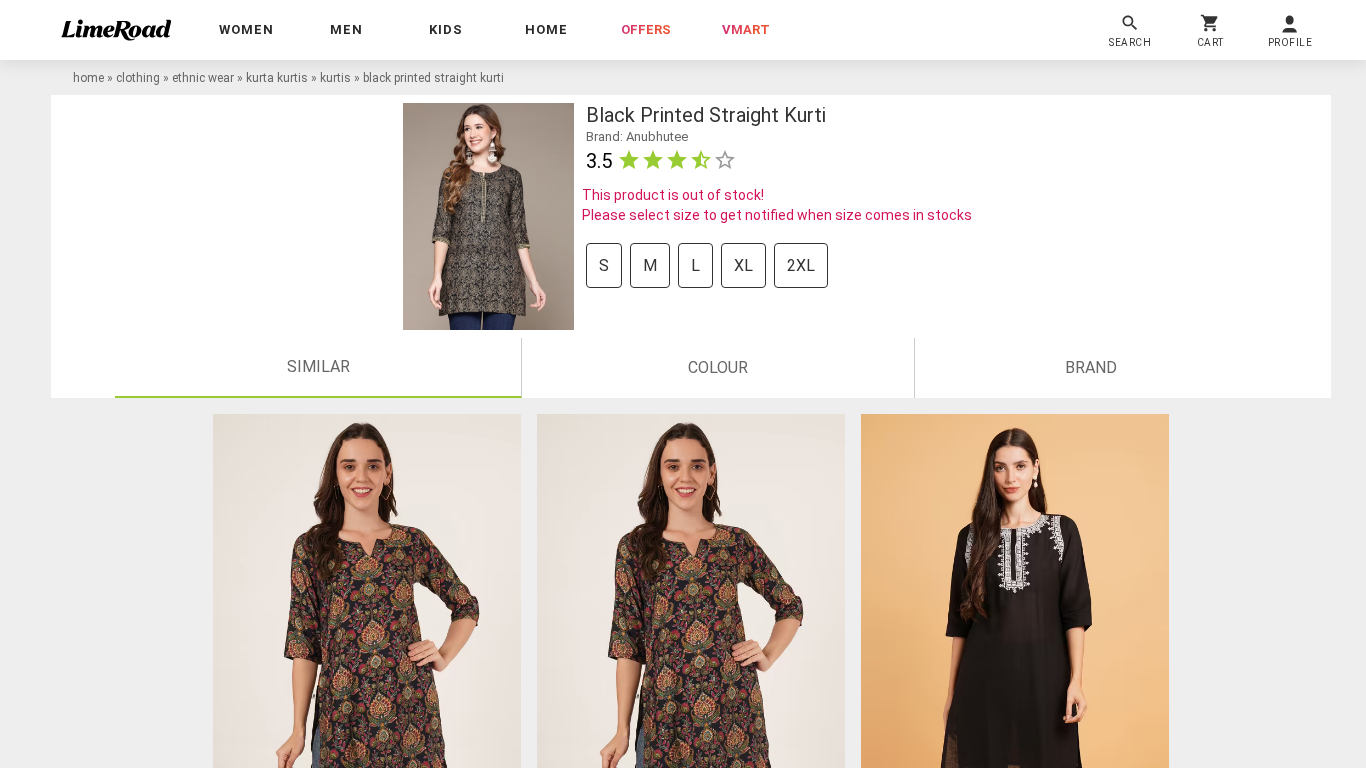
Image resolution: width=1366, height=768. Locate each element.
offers (646, 29)
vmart (746, 29)
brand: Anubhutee (637, 136)
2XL (801, 265)
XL (743, 265)
